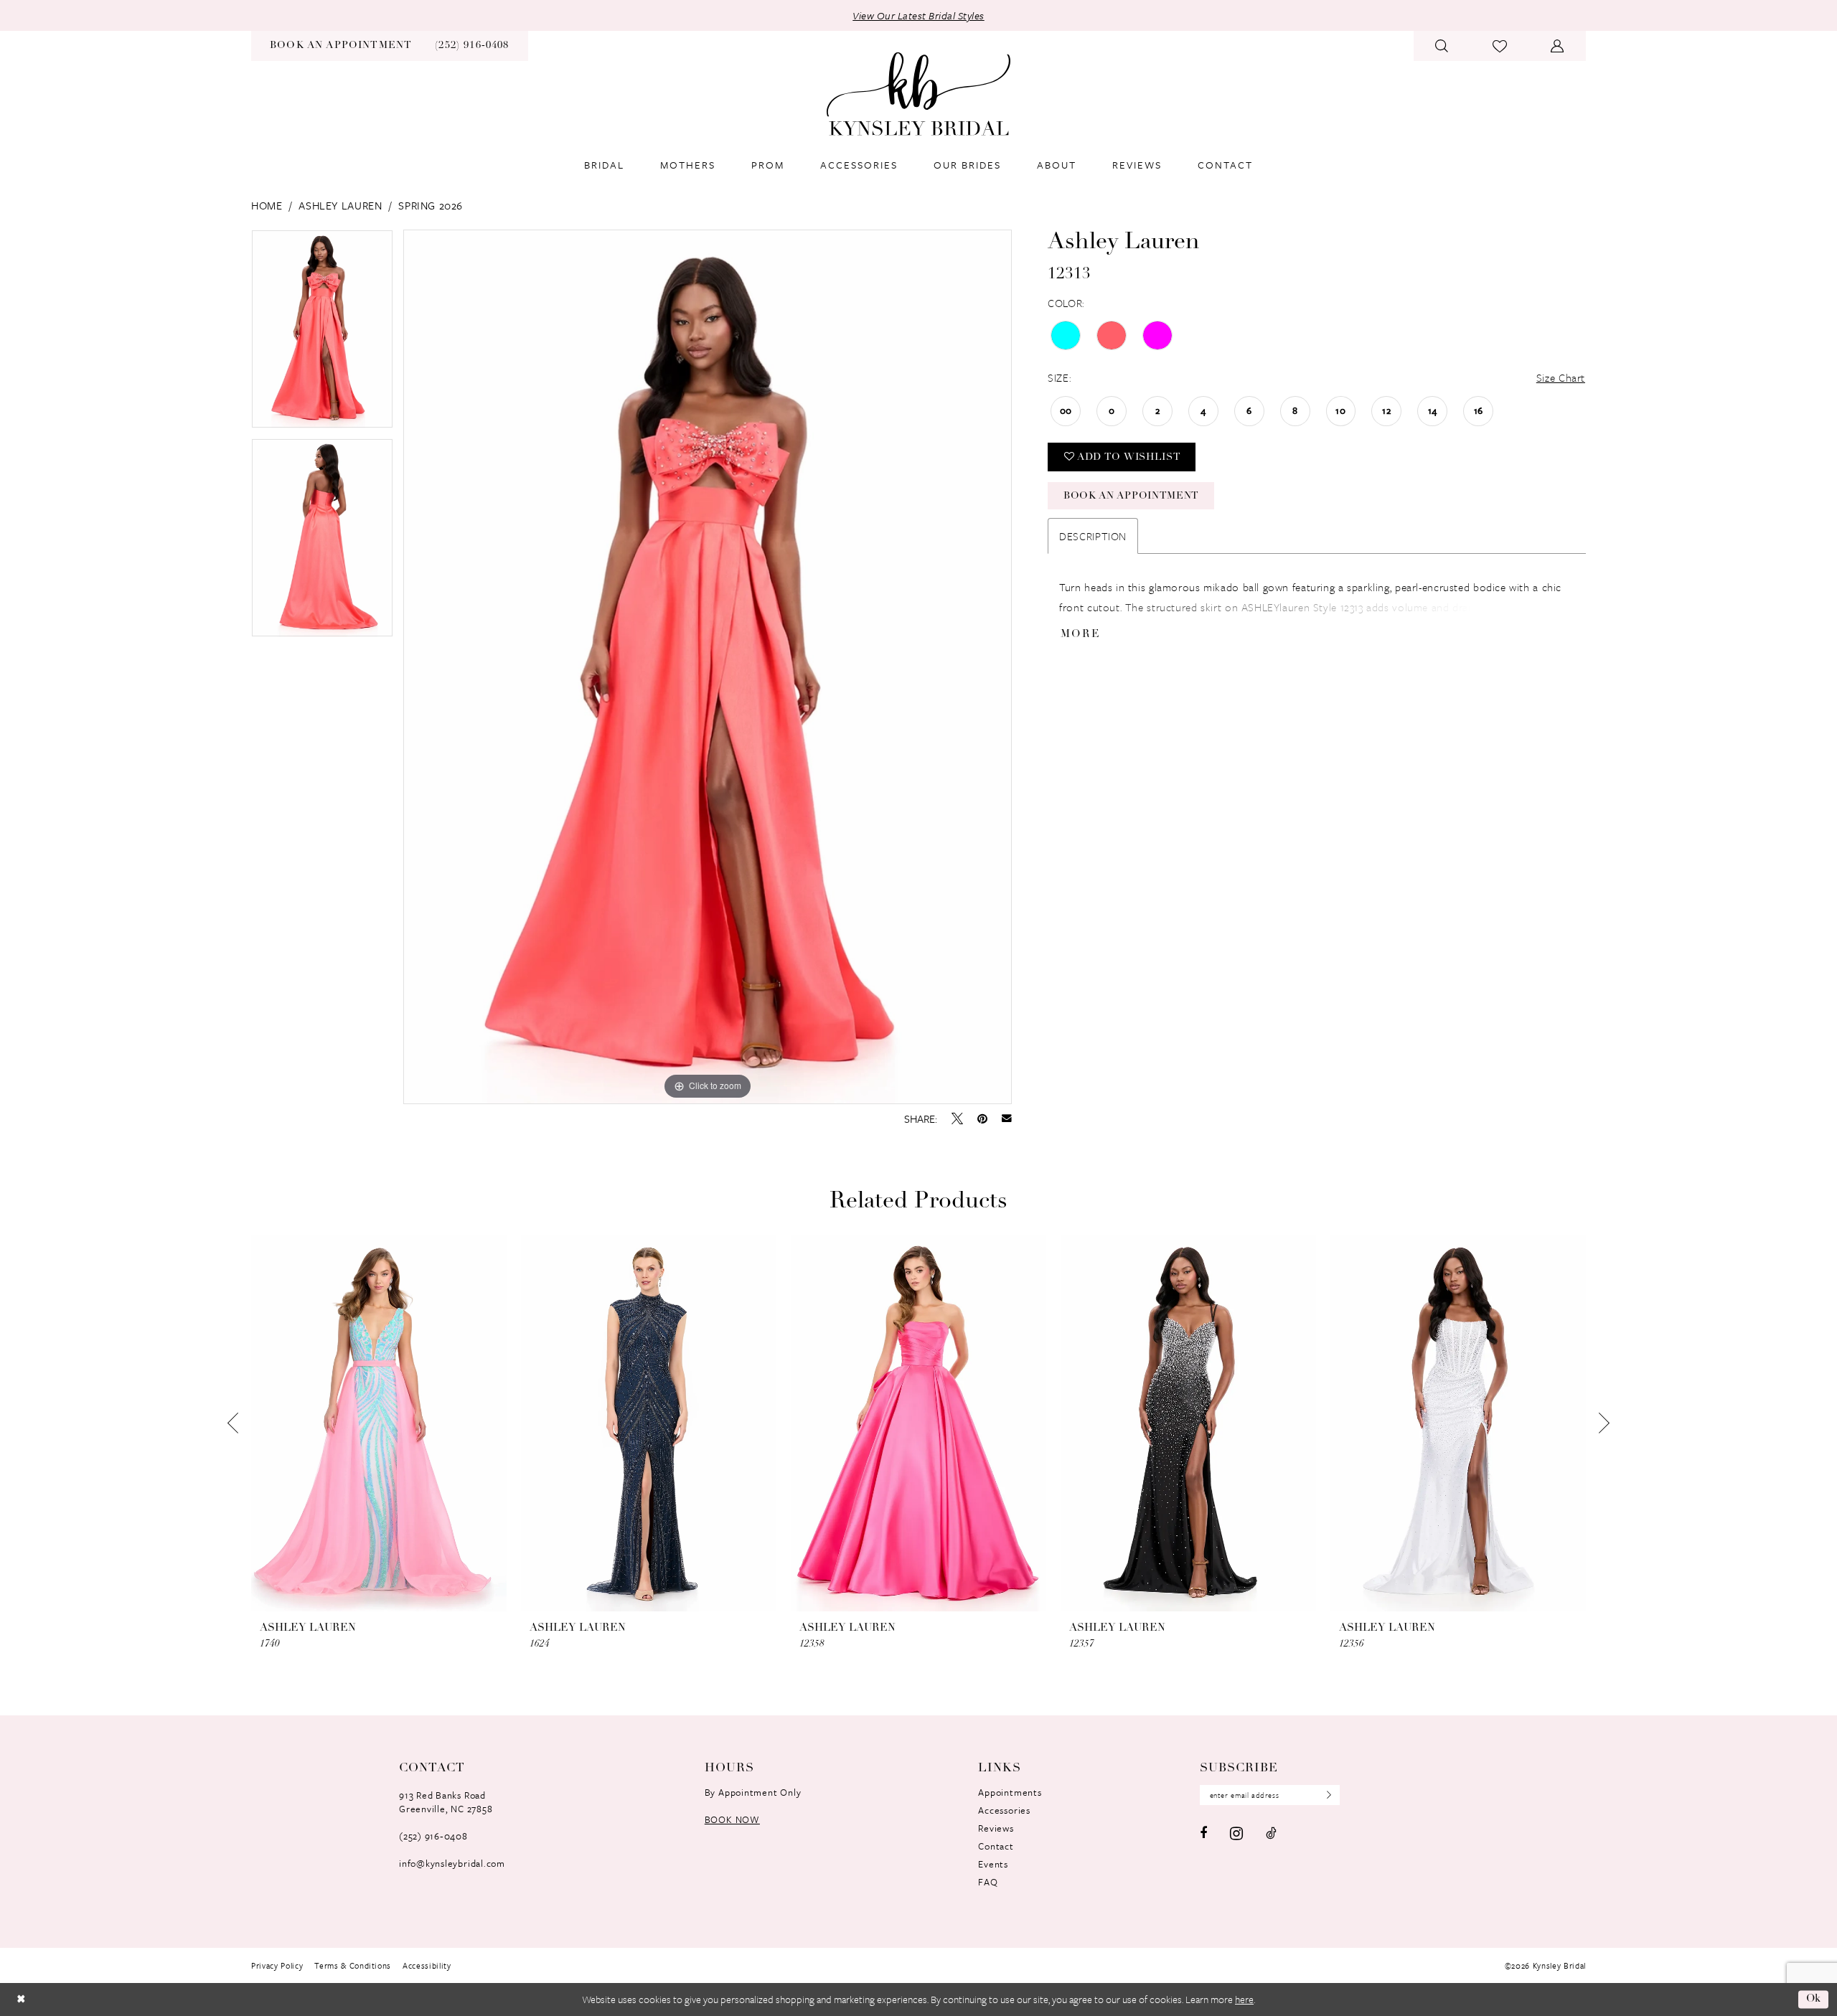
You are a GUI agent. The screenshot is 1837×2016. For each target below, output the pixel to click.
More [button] (1081, 635)
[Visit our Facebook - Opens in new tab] (1203, 1833)
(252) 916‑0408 (433, 1836)
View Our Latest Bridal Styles (918, 15)
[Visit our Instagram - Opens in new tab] (1236, 1833)
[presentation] (379, 1424)
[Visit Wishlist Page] (1500, 46)
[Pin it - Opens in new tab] (982, 1118)
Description (1093, 536)
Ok (1814, 1999)
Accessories (1004, 1810)
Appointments (1010, 1792)
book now (732, 1819)
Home (267, 205)
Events (993, 1864)
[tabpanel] (322, 334)
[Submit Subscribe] (1325, 1795)
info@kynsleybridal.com (452, 1863)
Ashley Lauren (340, 205)
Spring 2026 (431, 205)
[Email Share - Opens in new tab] (1007, 1118)
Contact (996, 1846)
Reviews (996, 1828)
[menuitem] (341, 46)
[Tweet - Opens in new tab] (957, 1118)
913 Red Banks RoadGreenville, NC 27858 (446, 1802)
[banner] (918, 94)
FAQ (988, 1882)
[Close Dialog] (21, 1999)
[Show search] (1442, 46)
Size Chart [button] (1561, 377)
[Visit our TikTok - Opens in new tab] (1271, 1833)
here (1244, 1999)
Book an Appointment (1131, 496)
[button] (1558, 46)
